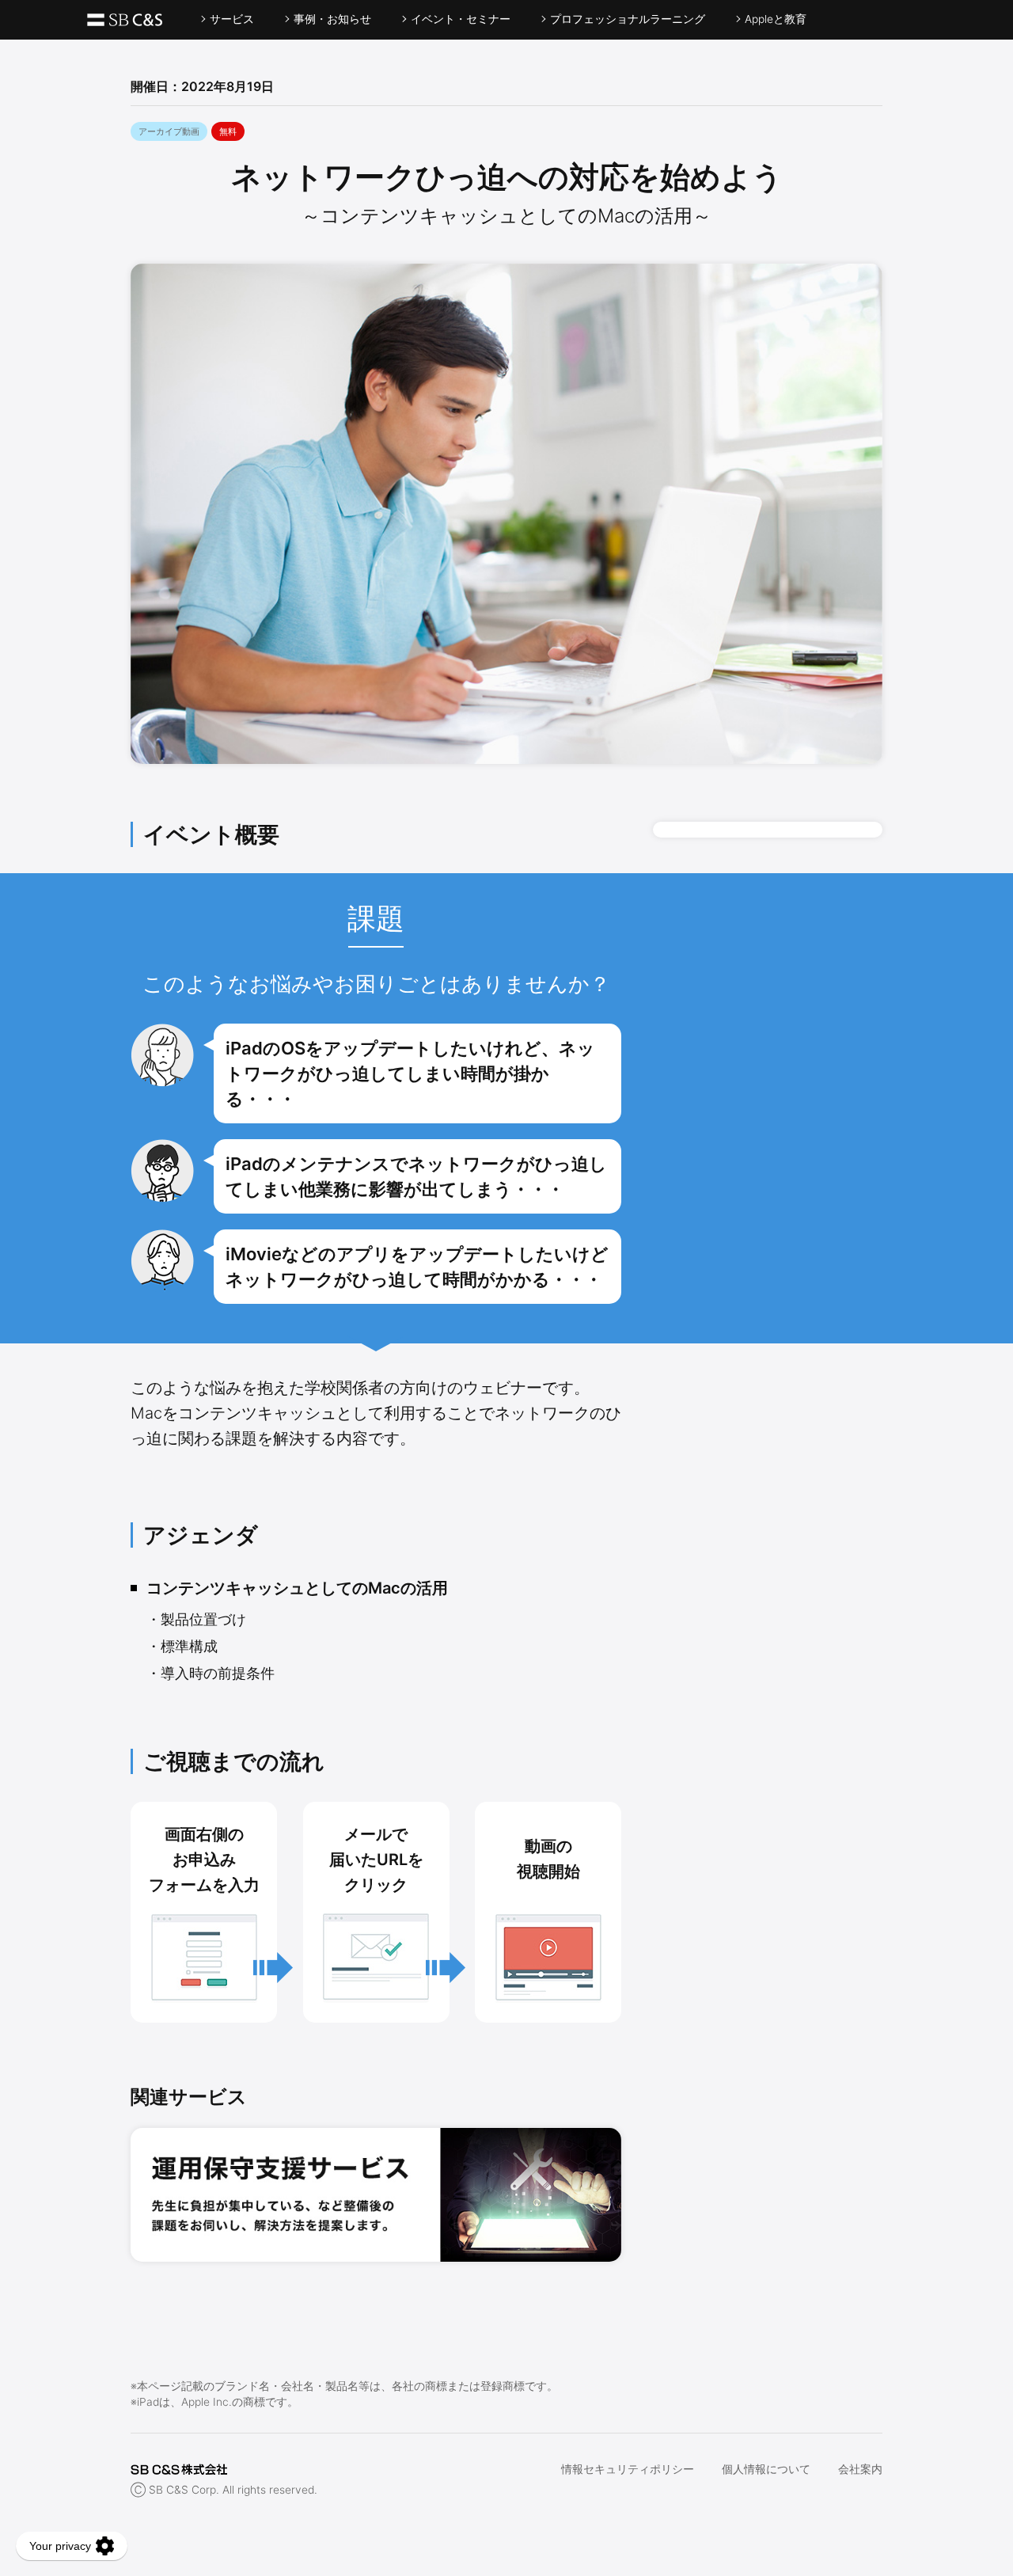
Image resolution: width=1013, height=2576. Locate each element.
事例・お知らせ (332, 19)
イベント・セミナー (461, 19)
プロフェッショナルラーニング (628, 19)
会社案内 (860, 2469)
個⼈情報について (766, 2469)
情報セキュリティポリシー (628, 2469)
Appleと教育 (776, 19)
